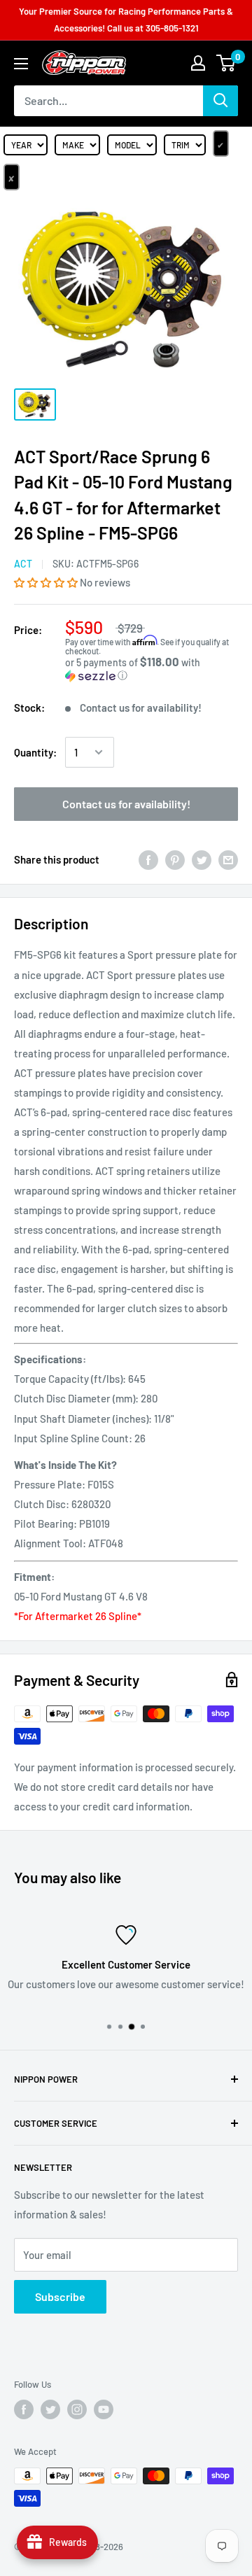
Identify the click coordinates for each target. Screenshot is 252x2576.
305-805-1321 (172, 28)
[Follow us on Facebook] (24, 2409)
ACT (23, 564)
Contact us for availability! (126, 804)
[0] (226, 63)
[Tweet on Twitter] (202, 859)
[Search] (220, 101)
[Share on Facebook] (148, 859)
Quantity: (35, 752)
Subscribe (60, 2296)
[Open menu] (21, 64)
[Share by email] (228, 859)
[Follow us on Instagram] (77, 2409)
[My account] (198, 63)
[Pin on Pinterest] (175, 859)
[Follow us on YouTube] (104, 2409)
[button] (47, 582)
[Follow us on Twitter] (50, 2409)
